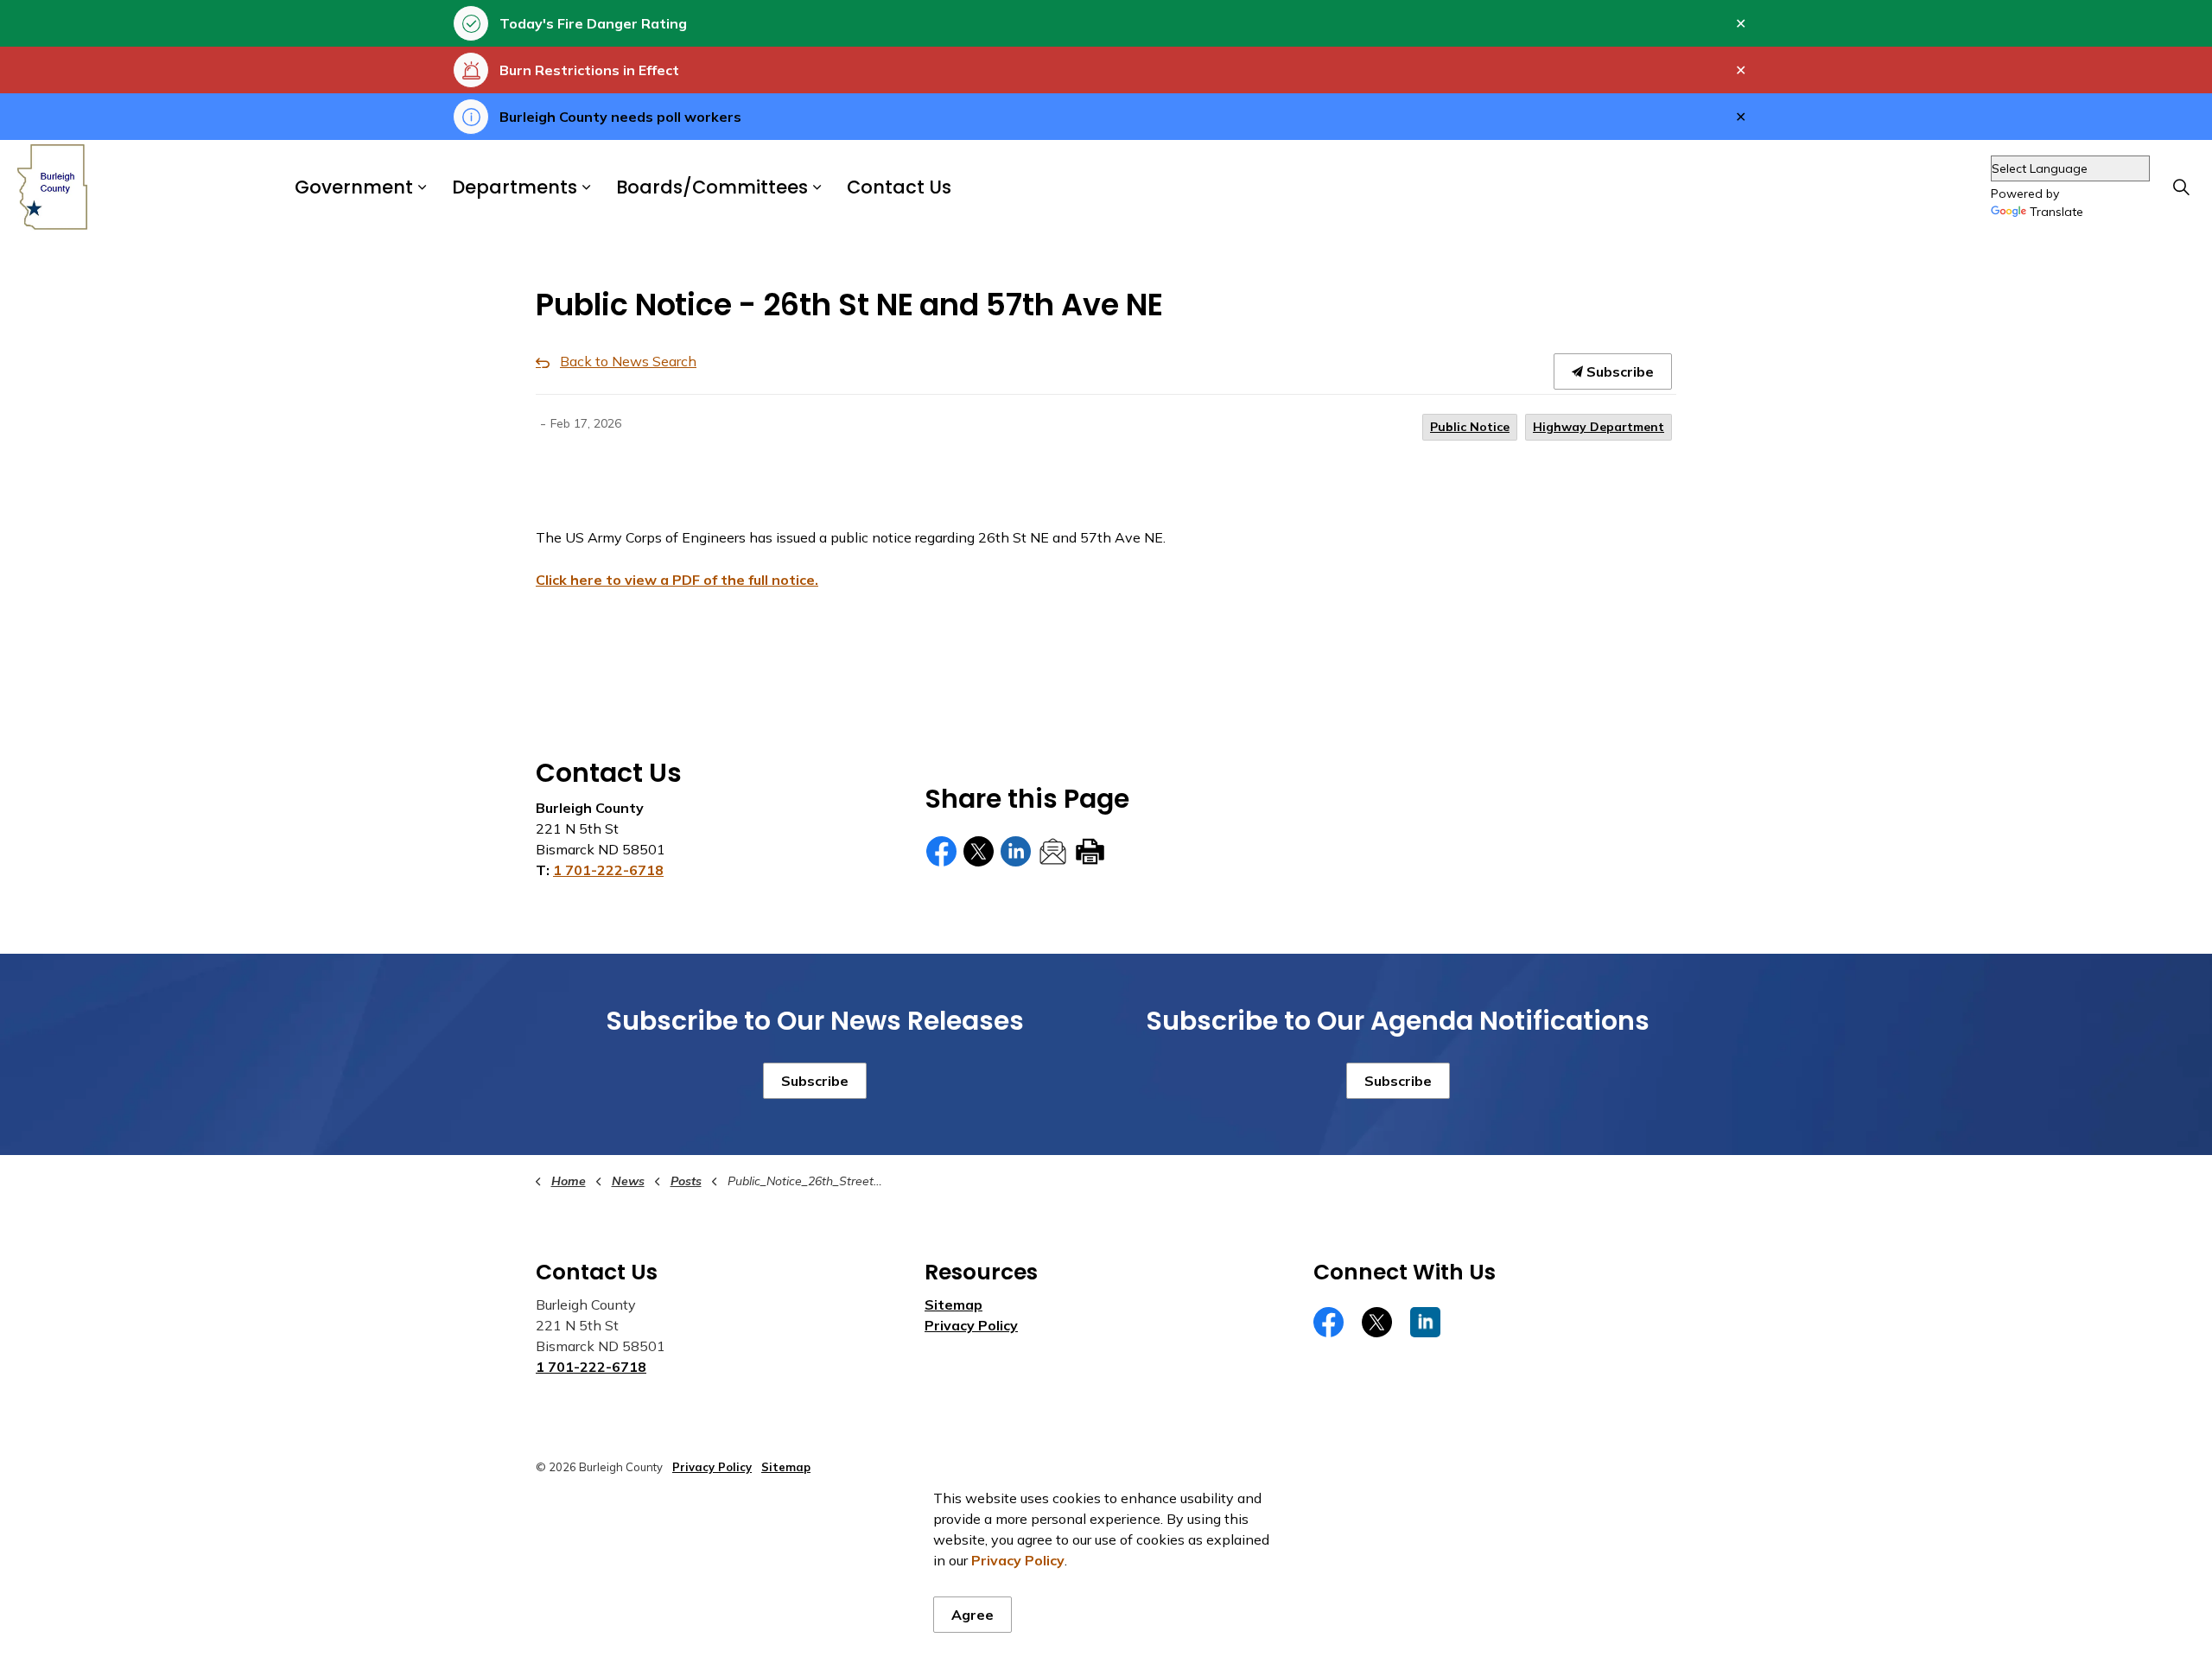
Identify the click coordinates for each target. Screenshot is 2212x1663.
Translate (2056, 213)
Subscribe (1618, 371)
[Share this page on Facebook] (941, 851)
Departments (515, 188)
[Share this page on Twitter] (979, 851)
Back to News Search (628, 361)
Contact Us (899, 188)
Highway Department (1599, 427)
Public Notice (1470, 427)
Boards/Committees (712, 188)
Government (354, 188)
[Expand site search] (2181, 187)
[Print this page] (1090, 851)
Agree (973, 1615)
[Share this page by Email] (1053, 851)
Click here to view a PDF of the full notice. (677, 580)
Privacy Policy (971, 1325)
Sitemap (953, 1304)
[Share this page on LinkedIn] (1016, 851)
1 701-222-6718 (608, 870)
